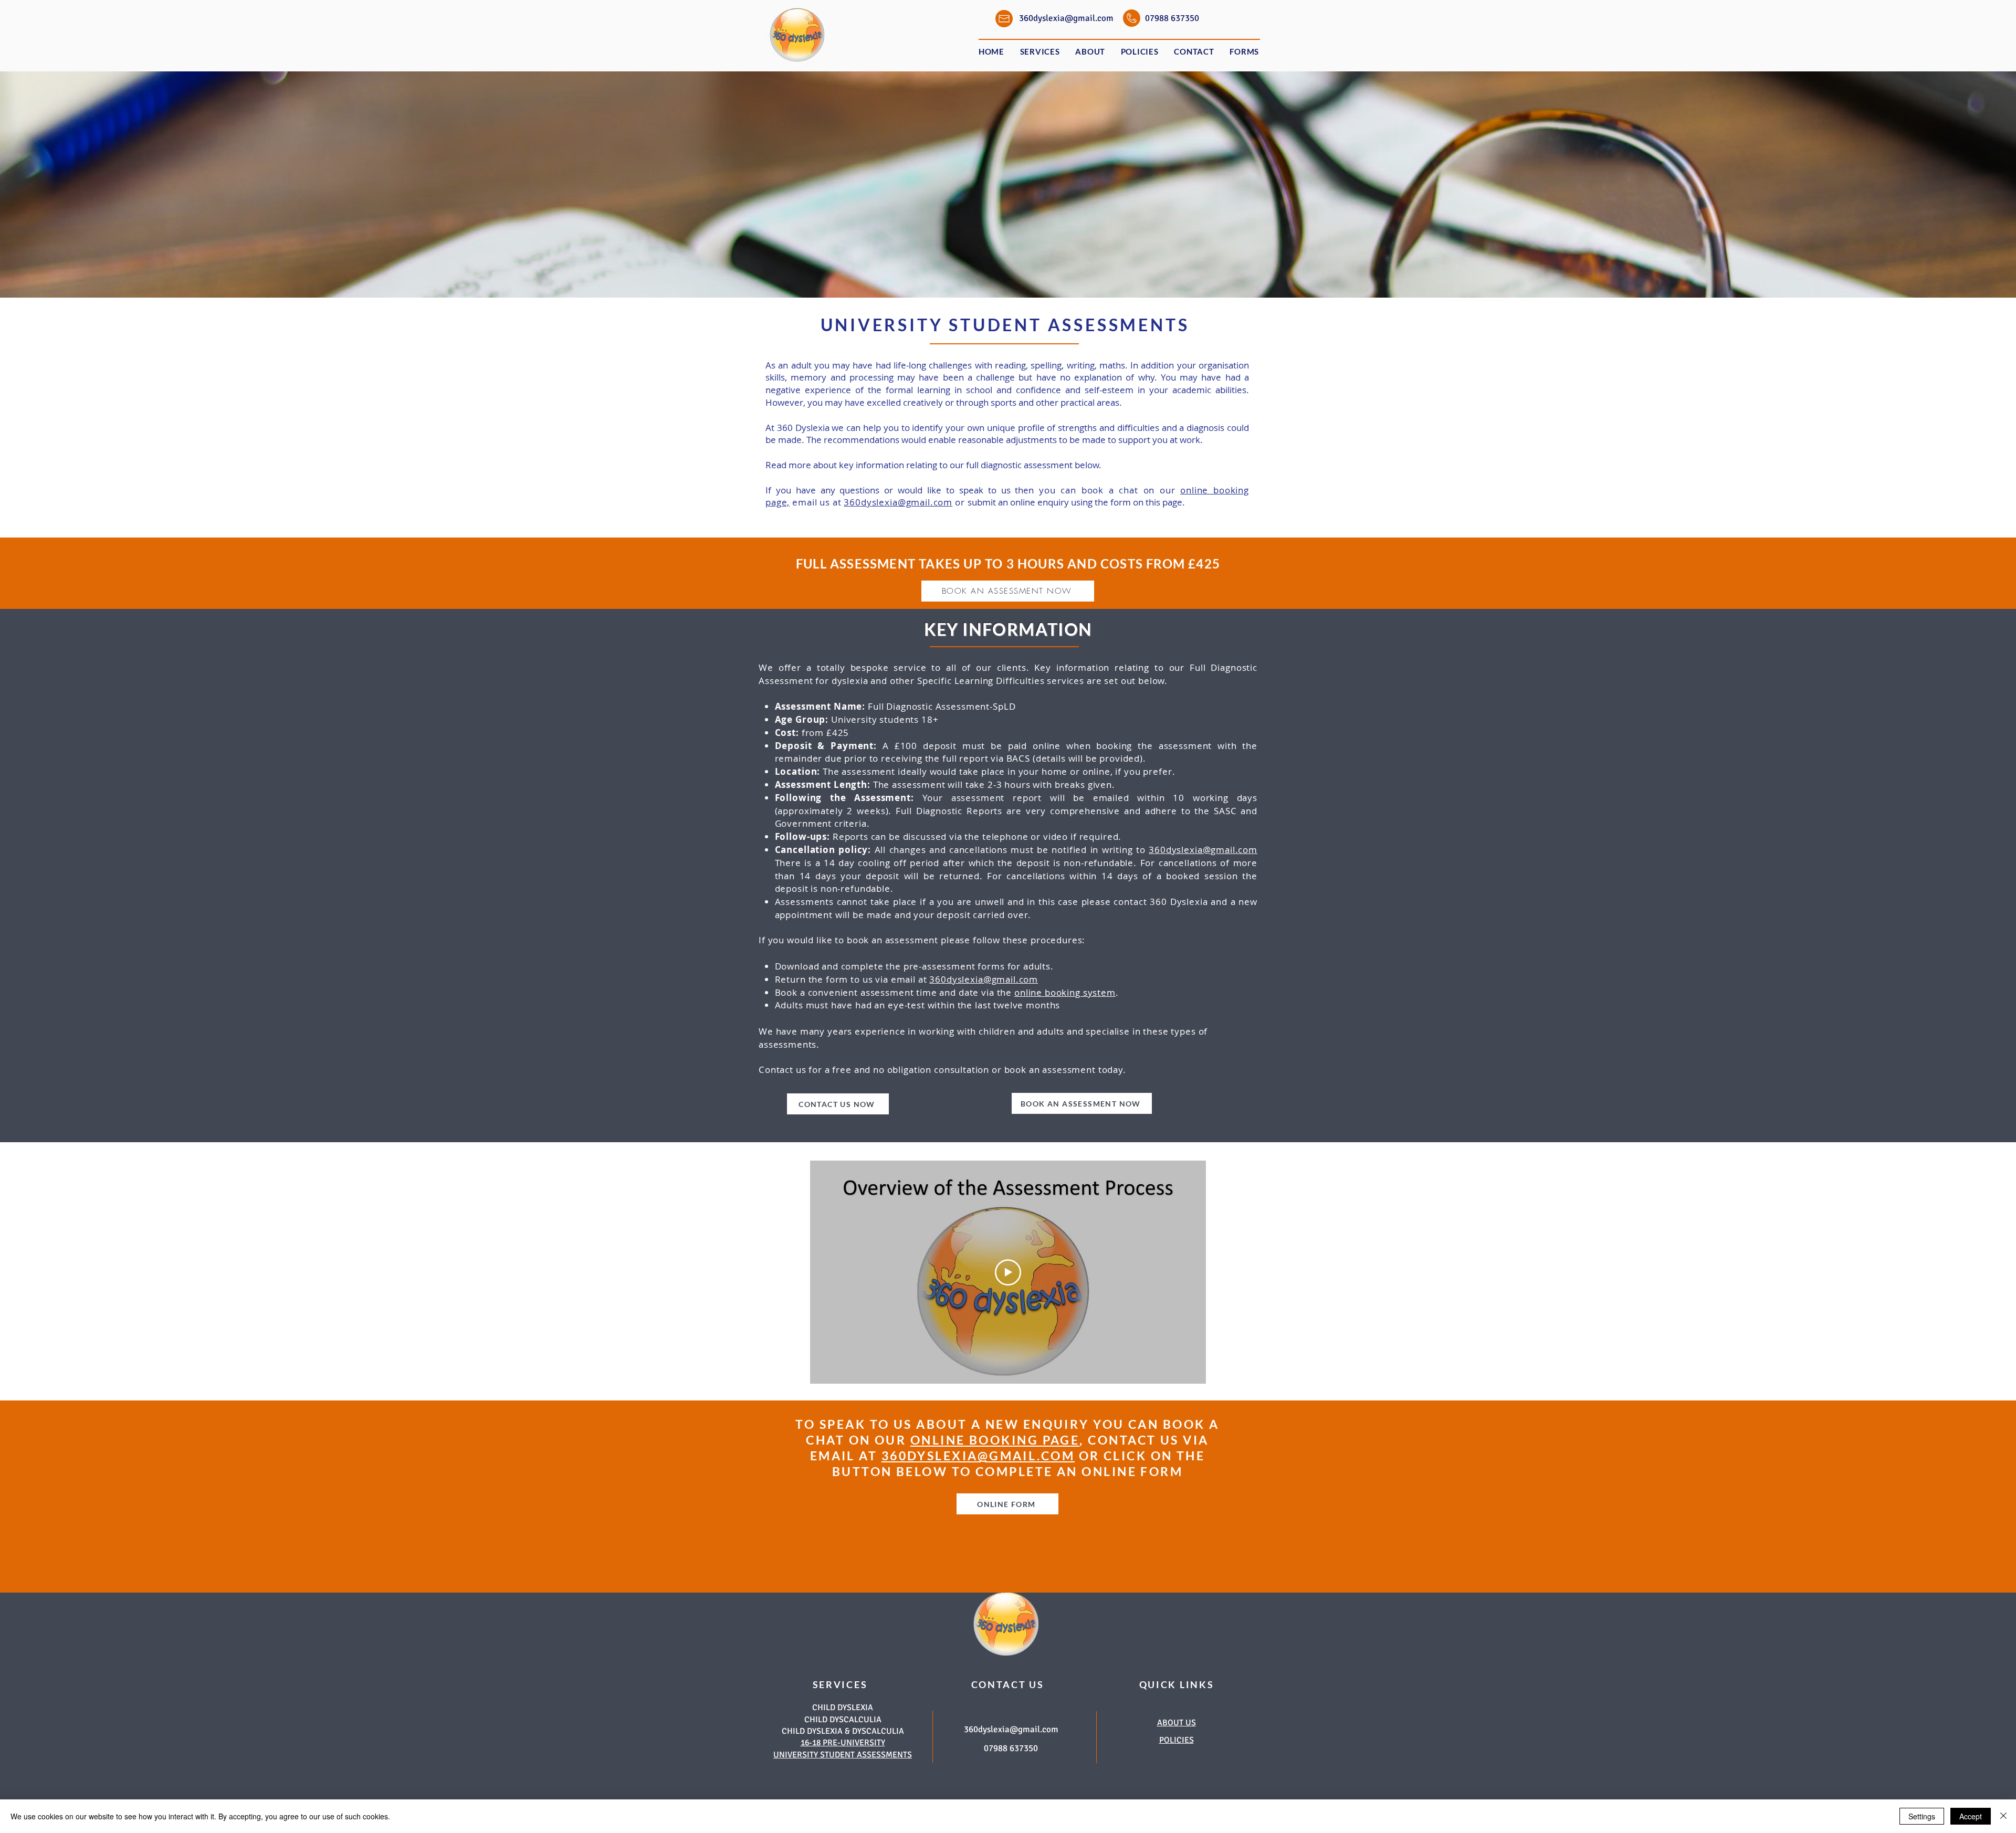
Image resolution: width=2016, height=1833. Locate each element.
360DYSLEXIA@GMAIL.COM (978, 1456)
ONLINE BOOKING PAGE (995, 1440)
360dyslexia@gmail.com (898, 502)
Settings (1922, 1816)
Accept (1971, 1816)
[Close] (2003, 1816)
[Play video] (1008, 1272)
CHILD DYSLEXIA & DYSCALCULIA (843, 1731)
